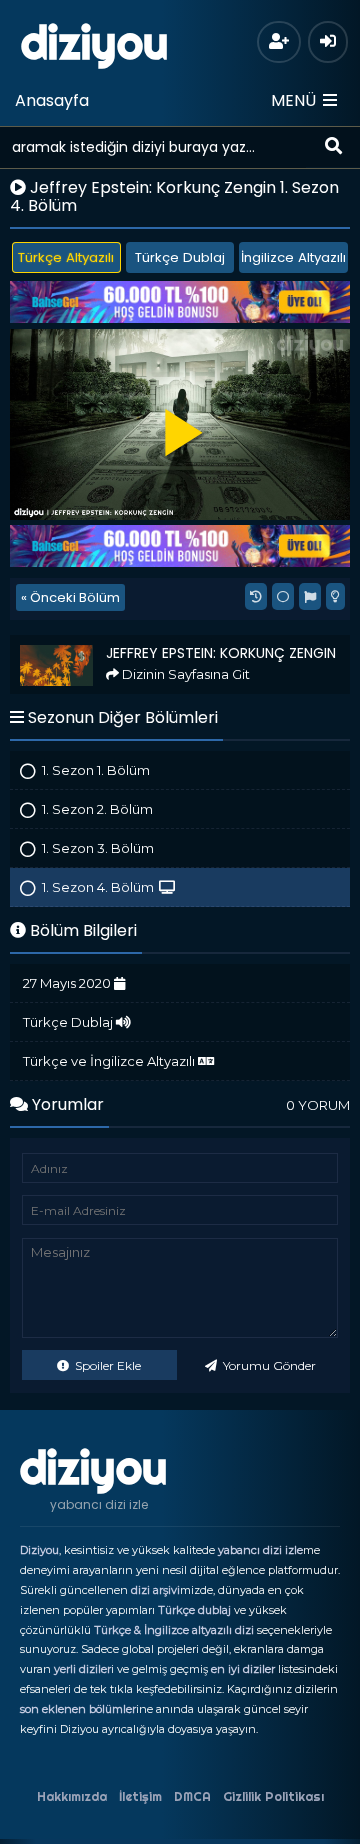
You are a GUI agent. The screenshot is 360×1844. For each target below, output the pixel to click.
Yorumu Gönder (268, 1365)
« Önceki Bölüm (70, 597)
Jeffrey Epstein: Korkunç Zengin (111, 643)
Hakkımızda (72, 1796)
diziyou (94, 43)
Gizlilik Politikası (273, 1796)
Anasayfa (52, 100)
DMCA (192, 1796)
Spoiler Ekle (106, 1365)
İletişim (140, 1796)
